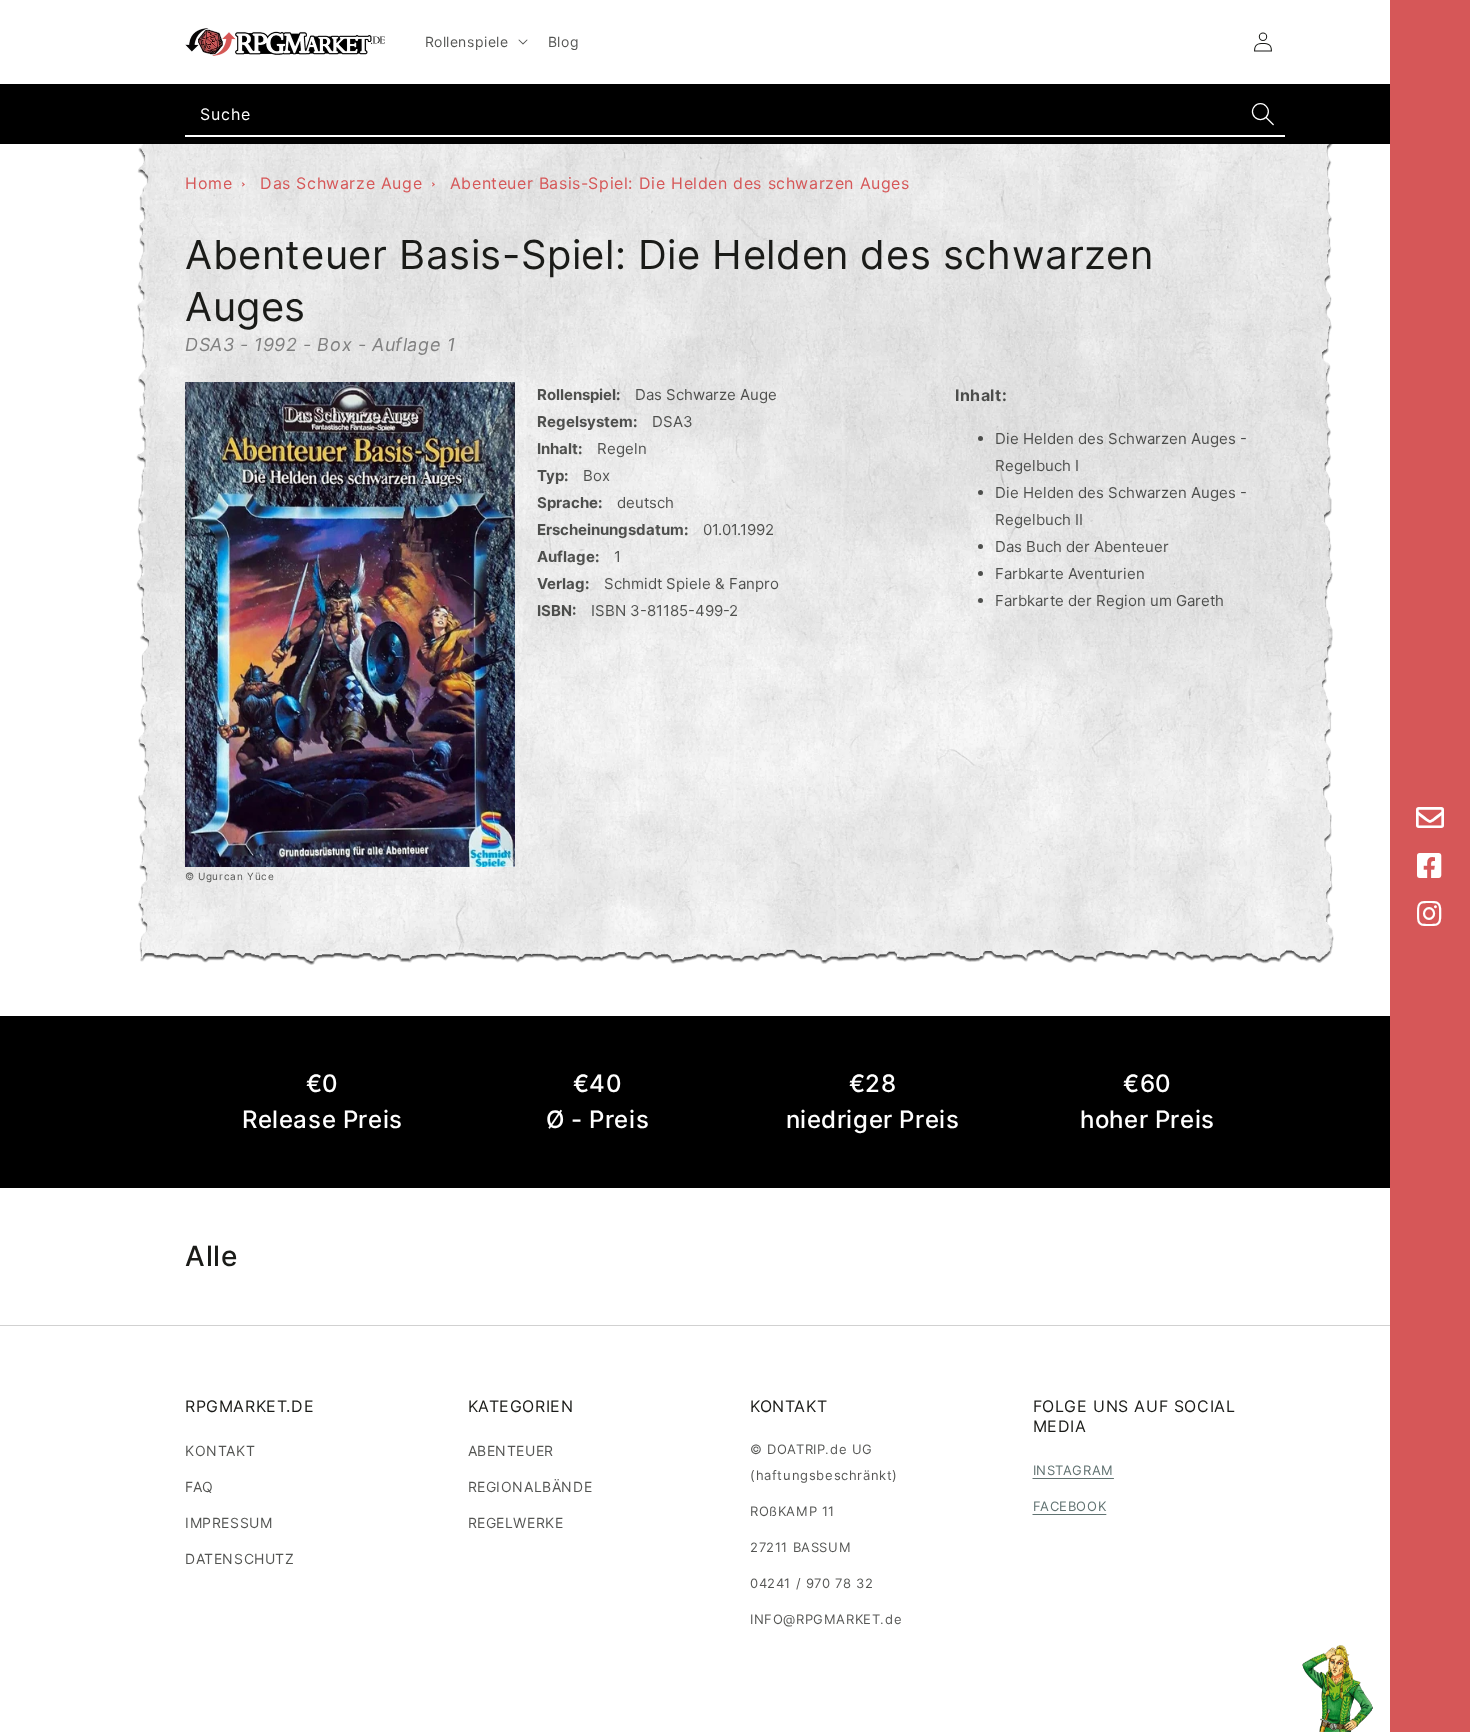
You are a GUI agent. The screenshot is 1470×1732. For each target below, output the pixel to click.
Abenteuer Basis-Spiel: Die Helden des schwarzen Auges (680, 183)
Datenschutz (240, 1558)
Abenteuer (511, 1450)
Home (208, 183)
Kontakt (220, 1450)
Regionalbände (530, 1486)
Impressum (228, 1522)
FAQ (199, 1486)
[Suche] (1263, 114)
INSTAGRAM (1073, 1470)
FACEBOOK (1070, 1506)
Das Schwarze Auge (341, 183)
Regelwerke (516, 1522)
